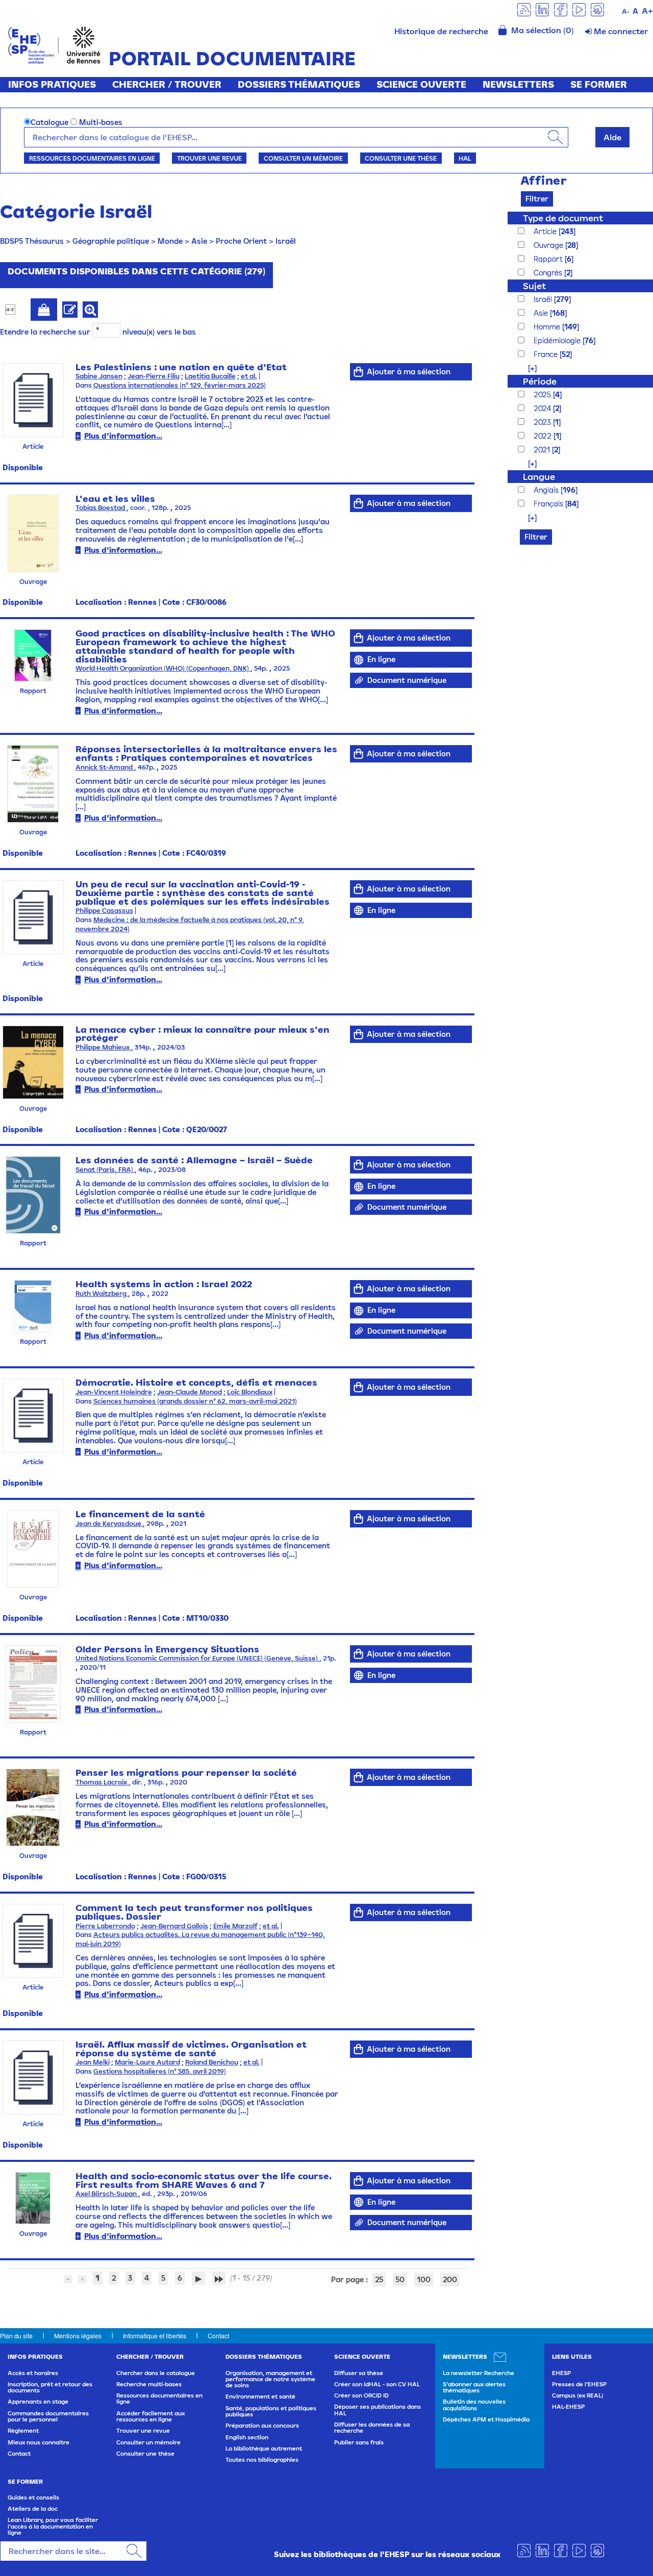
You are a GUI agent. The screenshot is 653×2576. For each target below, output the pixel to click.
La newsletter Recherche (479, 2373)
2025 (543, 394)
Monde (170, 241)
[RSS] (524, 9)
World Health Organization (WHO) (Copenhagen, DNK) (163, 668)
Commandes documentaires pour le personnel (48, 2416)
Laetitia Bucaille (210, 376)
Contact (218, 2336)
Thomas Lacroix (102, 1782)
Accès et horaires (33, 2373)
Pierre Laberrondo (105, 1926)
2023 (543, 422)
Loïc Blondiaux (250, 1392)
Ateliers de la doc (33, 2509)
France (547, 354)
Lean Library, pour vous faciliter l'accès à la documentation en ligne (53, 2526)
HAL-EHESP (568, 2407)
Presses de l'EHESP (579, 2384)
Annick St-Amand (105, 767)
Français (549, 504)
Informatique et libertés (155, 2336)
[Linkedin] (542, 9)
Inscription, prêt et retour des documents (50, 2387)
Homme (548, 327)
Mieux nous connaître (39, 2442)
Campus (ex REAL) (577, 2395)
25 (379, 2279)
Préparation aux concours (262, 2426)
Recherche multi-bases (149, 2384)
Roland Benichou (212, 2062)
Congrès (549, 273)
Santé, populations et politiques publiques (271, 2411)
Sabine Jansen (99, 376)
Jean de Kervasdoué (109, 1524)
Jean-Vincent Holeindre (114, 1392)
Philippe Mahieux (103, 1047)
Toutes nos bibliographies (262, 2460)
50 (400, 2279)
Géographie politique (111, 241)
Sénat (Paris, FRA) (105, 1170)
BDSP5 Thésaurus (32, 241)
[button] (527, 368)
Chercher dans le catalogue (156, 2373)
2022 (544, 436)
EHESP (561, 2373)
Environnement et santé (260, 2396)
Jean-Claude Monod (190, 1392)
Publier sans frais (359, 2442)
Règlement (23, 2431)
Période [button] (540, 381)
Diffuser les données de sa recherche (372, 2428)
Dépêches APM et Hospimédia (486, 2419)
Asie (199, 241)
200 (450, 2279)
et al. (249, 376)
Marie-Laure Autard (147, 2062)
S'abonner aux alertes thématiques (474, 2387)
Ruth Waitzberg (102, 1294)
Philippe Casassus (104, 911)
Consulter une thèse (401, 158)
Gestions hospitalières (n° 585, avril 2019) (160, 2071)
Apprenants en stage (38, 2402)
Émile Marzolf (235, 1926)
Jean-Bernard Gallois (174, 1926)
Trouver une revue (209, 158)
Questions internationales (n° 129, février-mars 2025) (180, 385)
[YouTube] (579, 9)
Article (546, 231)
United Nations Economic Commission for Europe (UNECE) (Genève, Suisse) (197, 1658)
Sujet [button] (534, 286)
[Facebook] (561, 9)
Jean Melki (93, 2062)
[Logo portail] (54, 44)
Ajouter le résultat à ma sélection (44, 310)
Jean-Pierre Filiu (154, 376)
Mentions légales (78, 2336)
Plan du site (16, 2336)
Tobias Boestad (101, 508)
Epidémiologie (558, 340)
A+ (647, 11)
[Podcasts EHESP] (597, 9)
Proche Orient (241, 241)
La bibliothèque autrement (264, 2449)
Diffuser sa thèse (359, 2373)
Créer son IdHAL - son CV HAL (377, 2384)
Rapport (549, 259)
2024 (543, 408)
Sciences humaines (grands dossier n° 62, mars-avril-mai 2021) (195, 1401)
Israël (286, 241)
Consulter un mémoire (303, 158)
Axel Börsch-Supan (107, 2194)
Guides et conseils (33, 2497)
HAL (465, 158)
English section (247, 2437)
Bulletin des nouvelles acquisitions (474, 2405)
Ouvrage (549, 245)
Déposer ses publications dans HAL (378, 2410)
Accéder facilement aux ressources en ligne (150, 2416)
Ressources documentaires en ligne (92, 158)
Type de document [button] (563, 218)
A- (626, 11)
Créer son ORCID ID (361, 2395)
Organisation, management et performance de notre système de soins (270, 2379)
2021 (543, 450)
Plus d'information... (123, 436)
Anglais (547, 490)
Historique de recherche (441, 31)
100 (424, 2279)
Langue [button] (539, 477)
